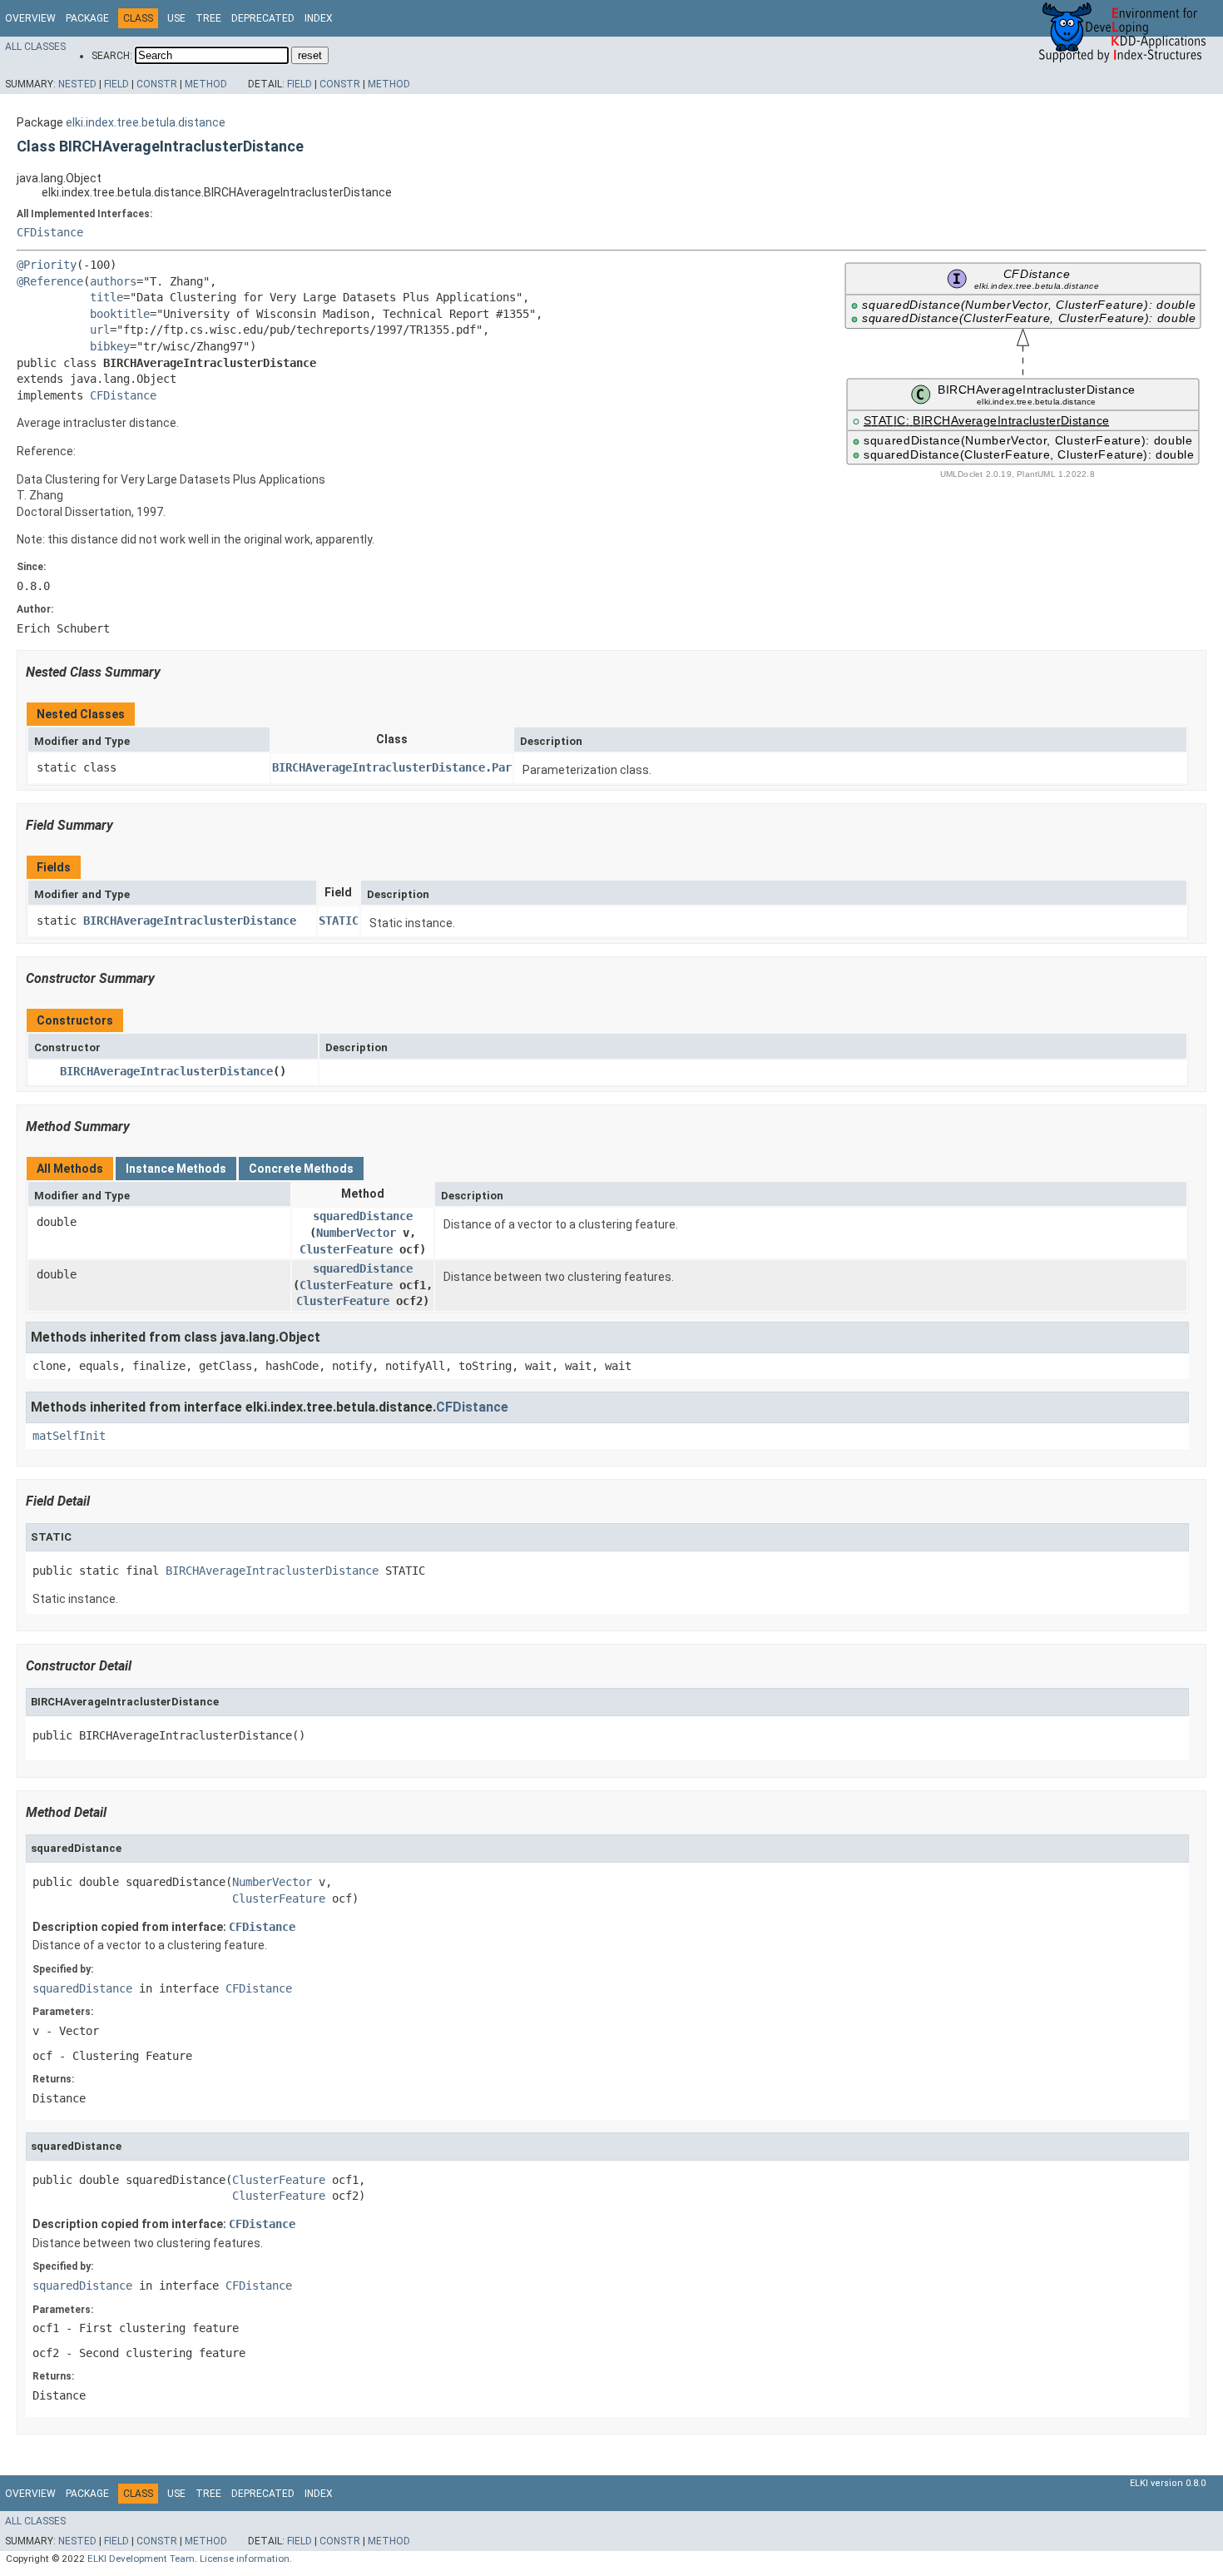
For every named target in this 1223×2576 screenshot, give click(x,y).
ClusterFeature (346, 1249)
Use (176, 18)
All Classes (35, 47)
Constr (157, 84)
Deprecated (263, 18)
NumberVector (356, 1233)
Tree (208, 18)
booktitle (120, 314)
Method (206, 84)
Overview (30, 18)
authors (113, 281)
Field (116, 84)
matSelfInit (69, 1436)
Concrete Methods (301, 1169)
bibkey (110, 346)
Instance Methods (176, 1169)
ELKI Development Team (141, 2559)
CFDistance (50, 232)
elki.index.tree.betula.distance (146, 122)
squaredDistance (363, 1216)
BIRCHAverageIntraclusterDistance (190, 921)
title (106, 297)
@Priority (47, 265)
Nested (77, 84)
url (100, 330)
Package (87, 18)
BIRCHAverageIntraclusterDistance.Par (392, 767)
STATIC (339, 921)
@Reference (50, 281)
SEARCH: (112, 56)
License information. (246, 2559)
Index (319, 18)
